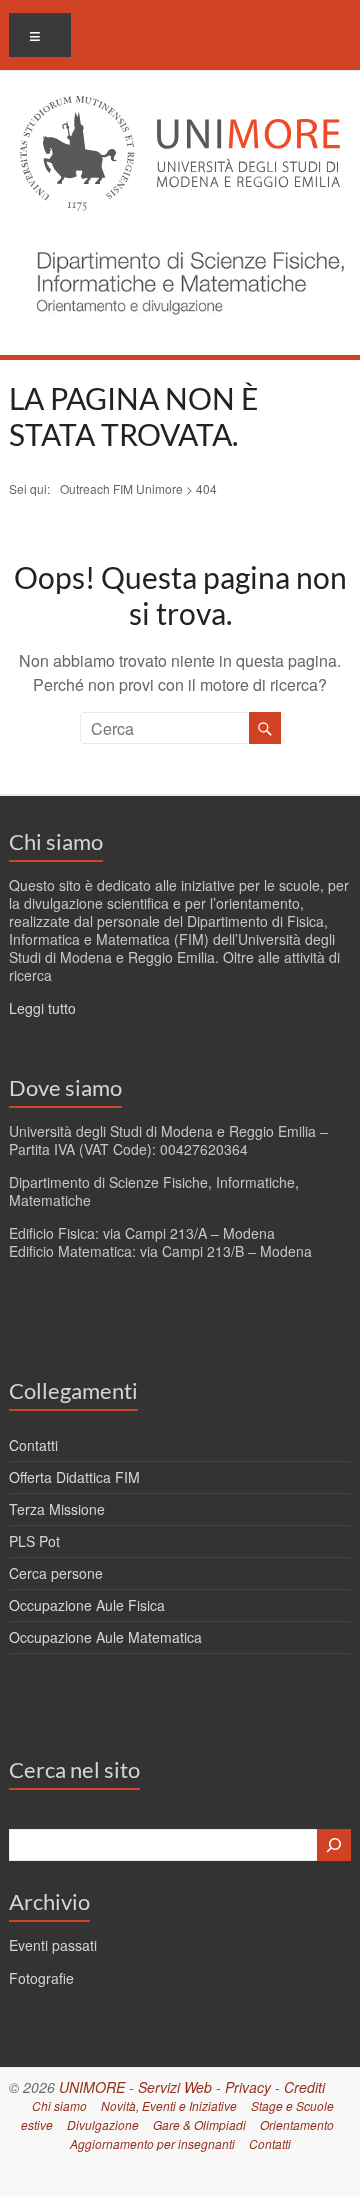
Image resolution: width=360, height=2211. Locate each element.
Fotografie (41, 1978)
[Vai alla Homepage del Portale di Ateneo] (180, 107)
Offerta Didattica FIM (74, 1477)
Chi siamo (56, 841)
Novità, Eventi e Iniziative (169, 2105)
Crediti (304, 2087)
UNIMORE (92, 2087)
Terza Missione (57, 1509)
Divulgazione (103, 2124)
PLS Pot (34, 1541)
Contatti (33, 1445)
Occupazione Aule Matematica (105, 1637)
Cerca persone (56, 1573)
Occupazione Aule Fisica (87, 1605)
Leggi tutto (42, 1008)
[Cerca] (334, 1845)
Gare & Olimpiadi (199, 2124)
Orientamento (297, 2124)
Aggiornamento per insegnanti (152, 2143)
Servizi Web (175, 2087)
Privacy (248, 2087)
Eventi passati (53, 1945)
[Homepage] (185, 240)
